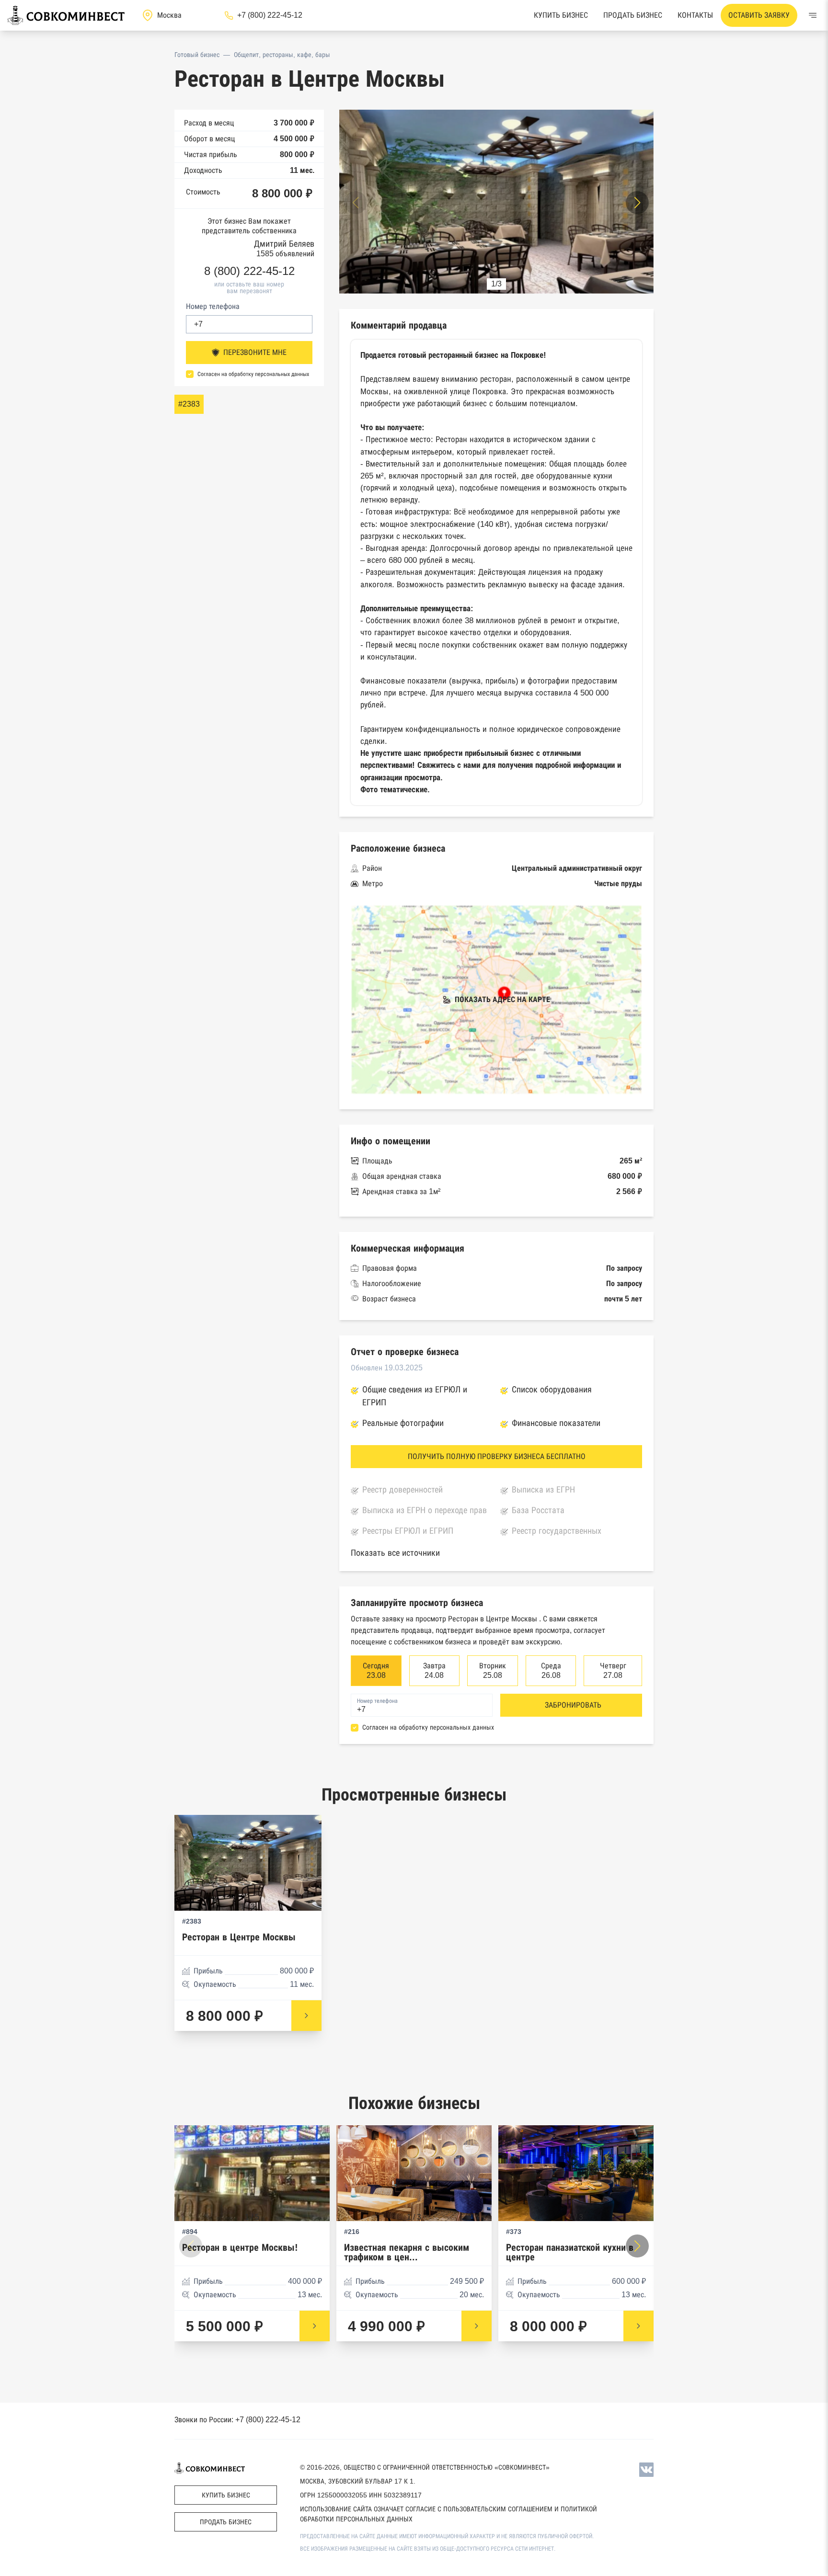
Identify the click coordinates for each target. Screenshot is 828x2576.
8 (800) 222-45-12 (249, 271)
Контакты (695, 15)
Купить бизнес (561, 15)
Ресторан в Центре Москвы (239, 1937)
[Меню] (813, 15)
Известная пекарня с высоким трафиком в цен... (407, 2252)
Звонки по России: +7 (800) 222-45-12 (237, 2420)
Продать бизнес (633, 15)
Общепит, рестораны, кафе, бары (282, 55)
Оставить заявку (759, 15)
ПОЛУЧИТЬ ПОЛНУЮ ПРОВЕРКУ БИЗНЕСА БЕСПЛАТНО (497, 1456)
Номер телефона (213, 306)
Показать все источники (395, 1553)
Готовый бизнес (197, 55)
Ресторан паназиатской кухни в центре (570, 2252)
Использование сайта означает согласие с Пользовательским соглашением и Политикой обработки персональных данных (448, 2514)
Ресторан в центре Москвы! (240, 2248)
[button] (637, 203)
